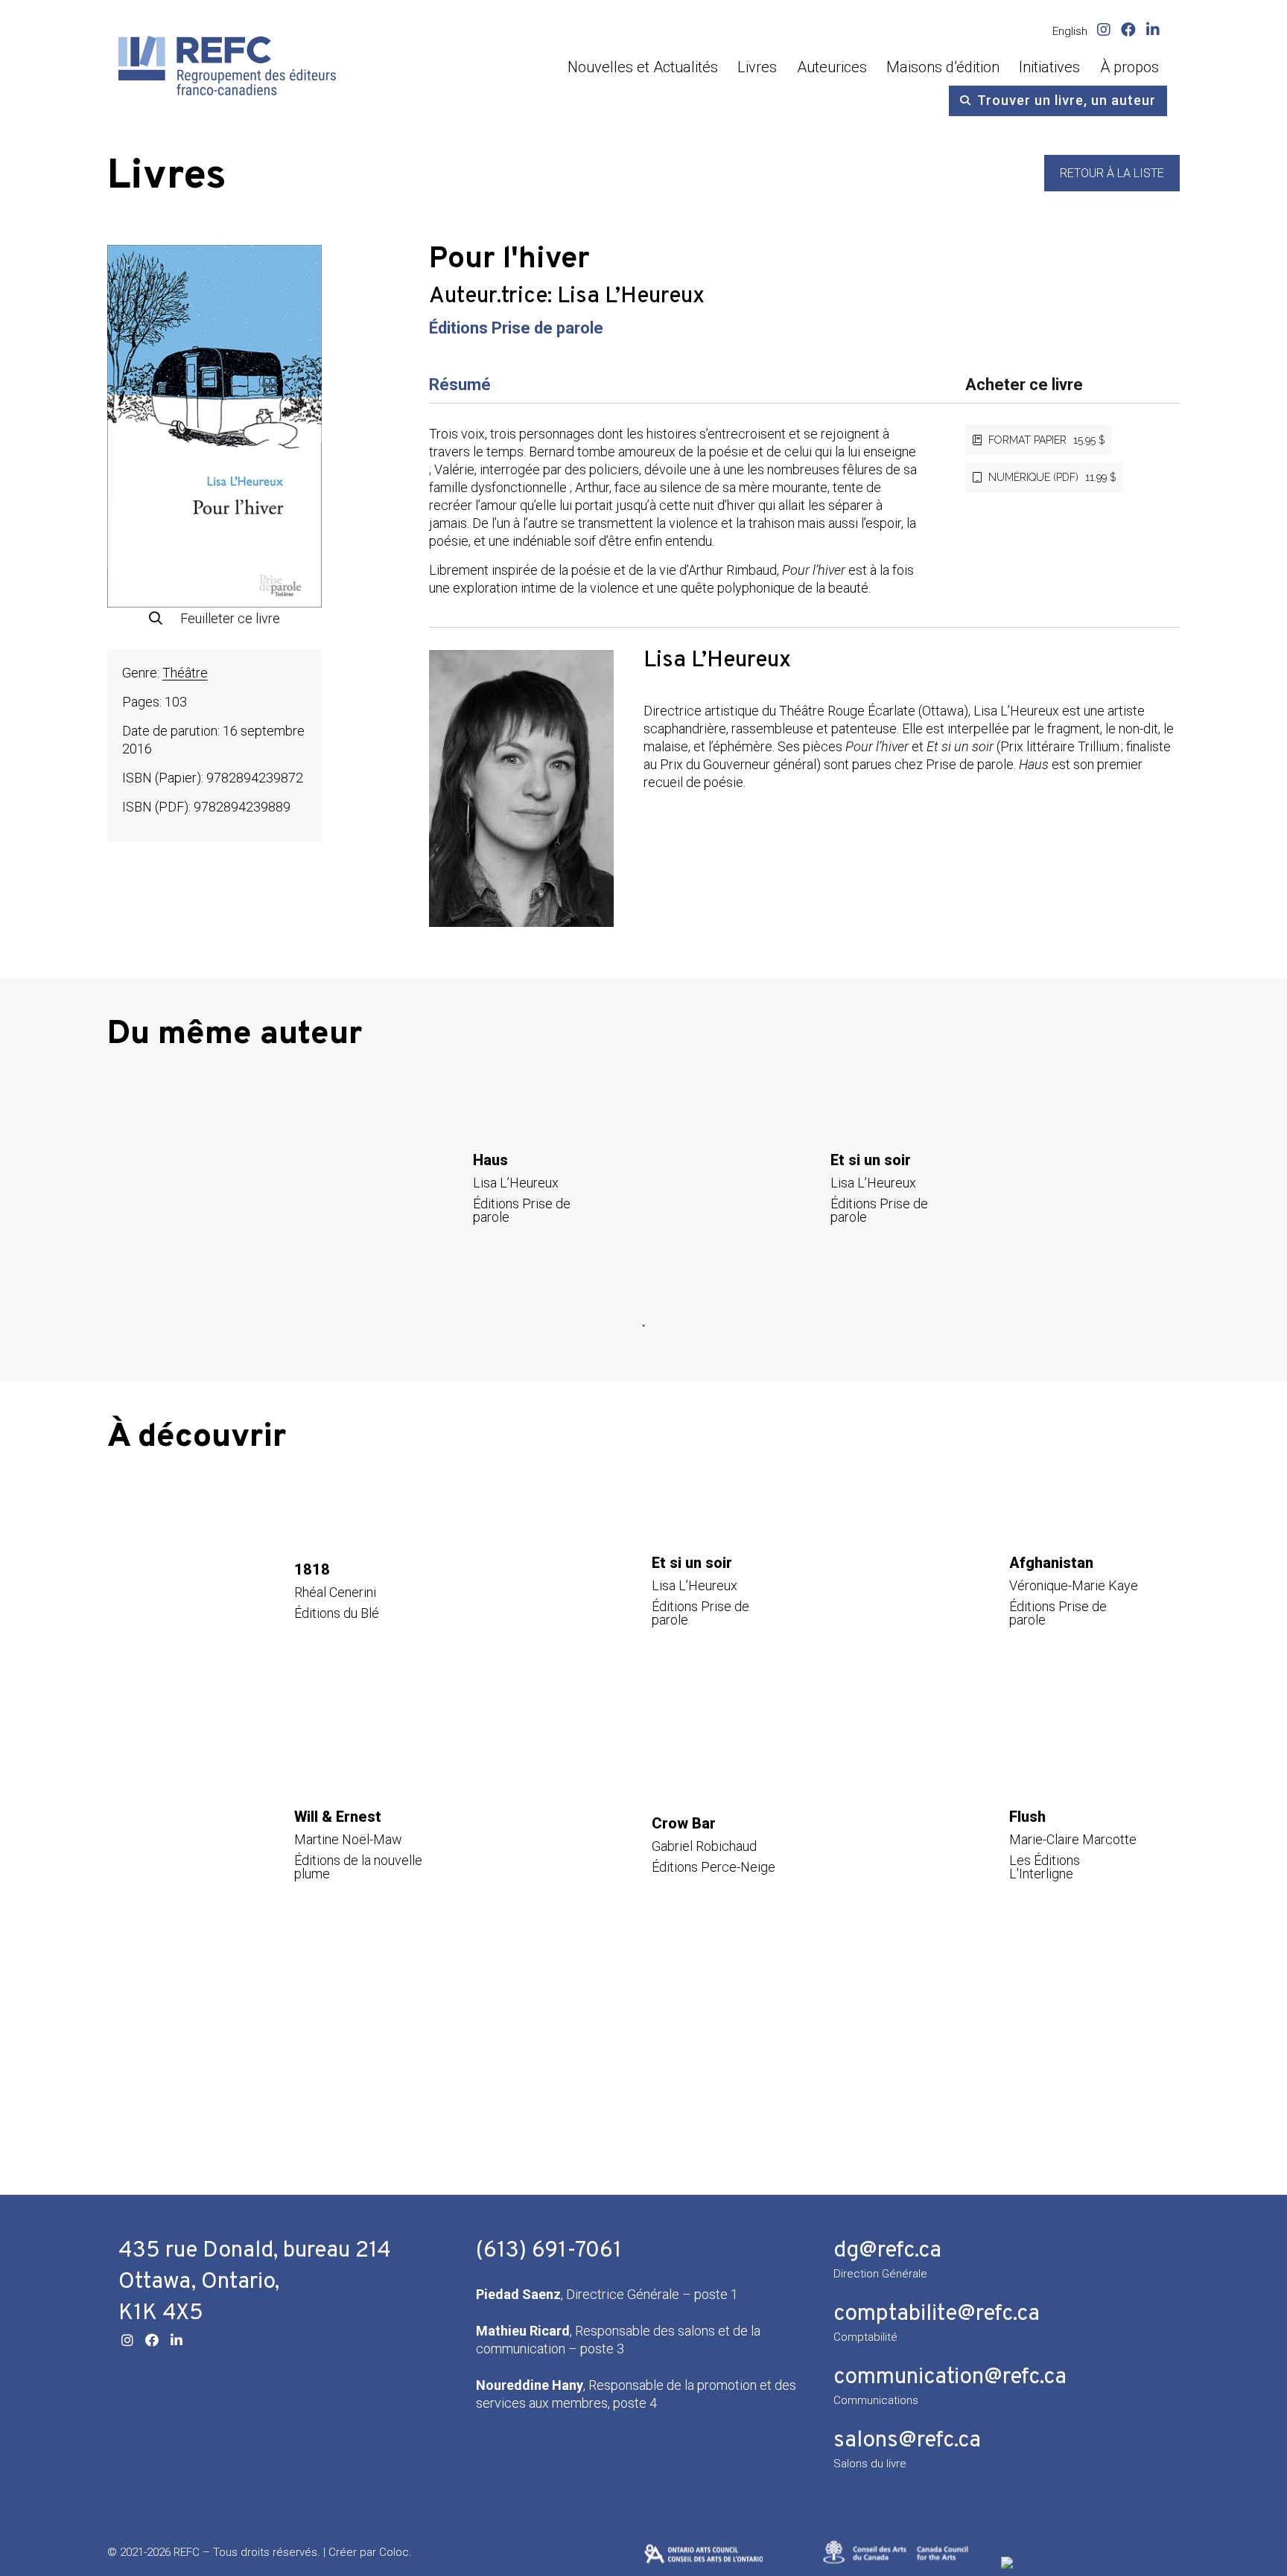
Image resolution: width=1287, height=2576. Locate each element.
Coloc (394, 2552)
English (1070, 31)
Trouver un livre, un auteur (1067, 100)
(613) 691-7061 (549, 2251)
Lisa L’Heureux (631, 297)
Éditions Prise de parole (516, 328)
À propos (1129, 67)
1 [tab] (643, 1326)
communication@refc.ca (950, 2378)
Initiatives (1049, 67)
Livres (757, 67)
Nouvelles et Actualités (643, 67)
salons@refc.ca (907, 2441)
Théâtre (185, 673)
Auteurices (832, 67)
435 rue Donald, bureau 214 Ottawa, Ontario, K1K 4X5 (255, 2282)
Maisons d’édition (943, 67)
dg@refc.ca (887, 2251)
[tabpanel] (465, 1188)
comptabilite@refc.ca (937, 2314)
